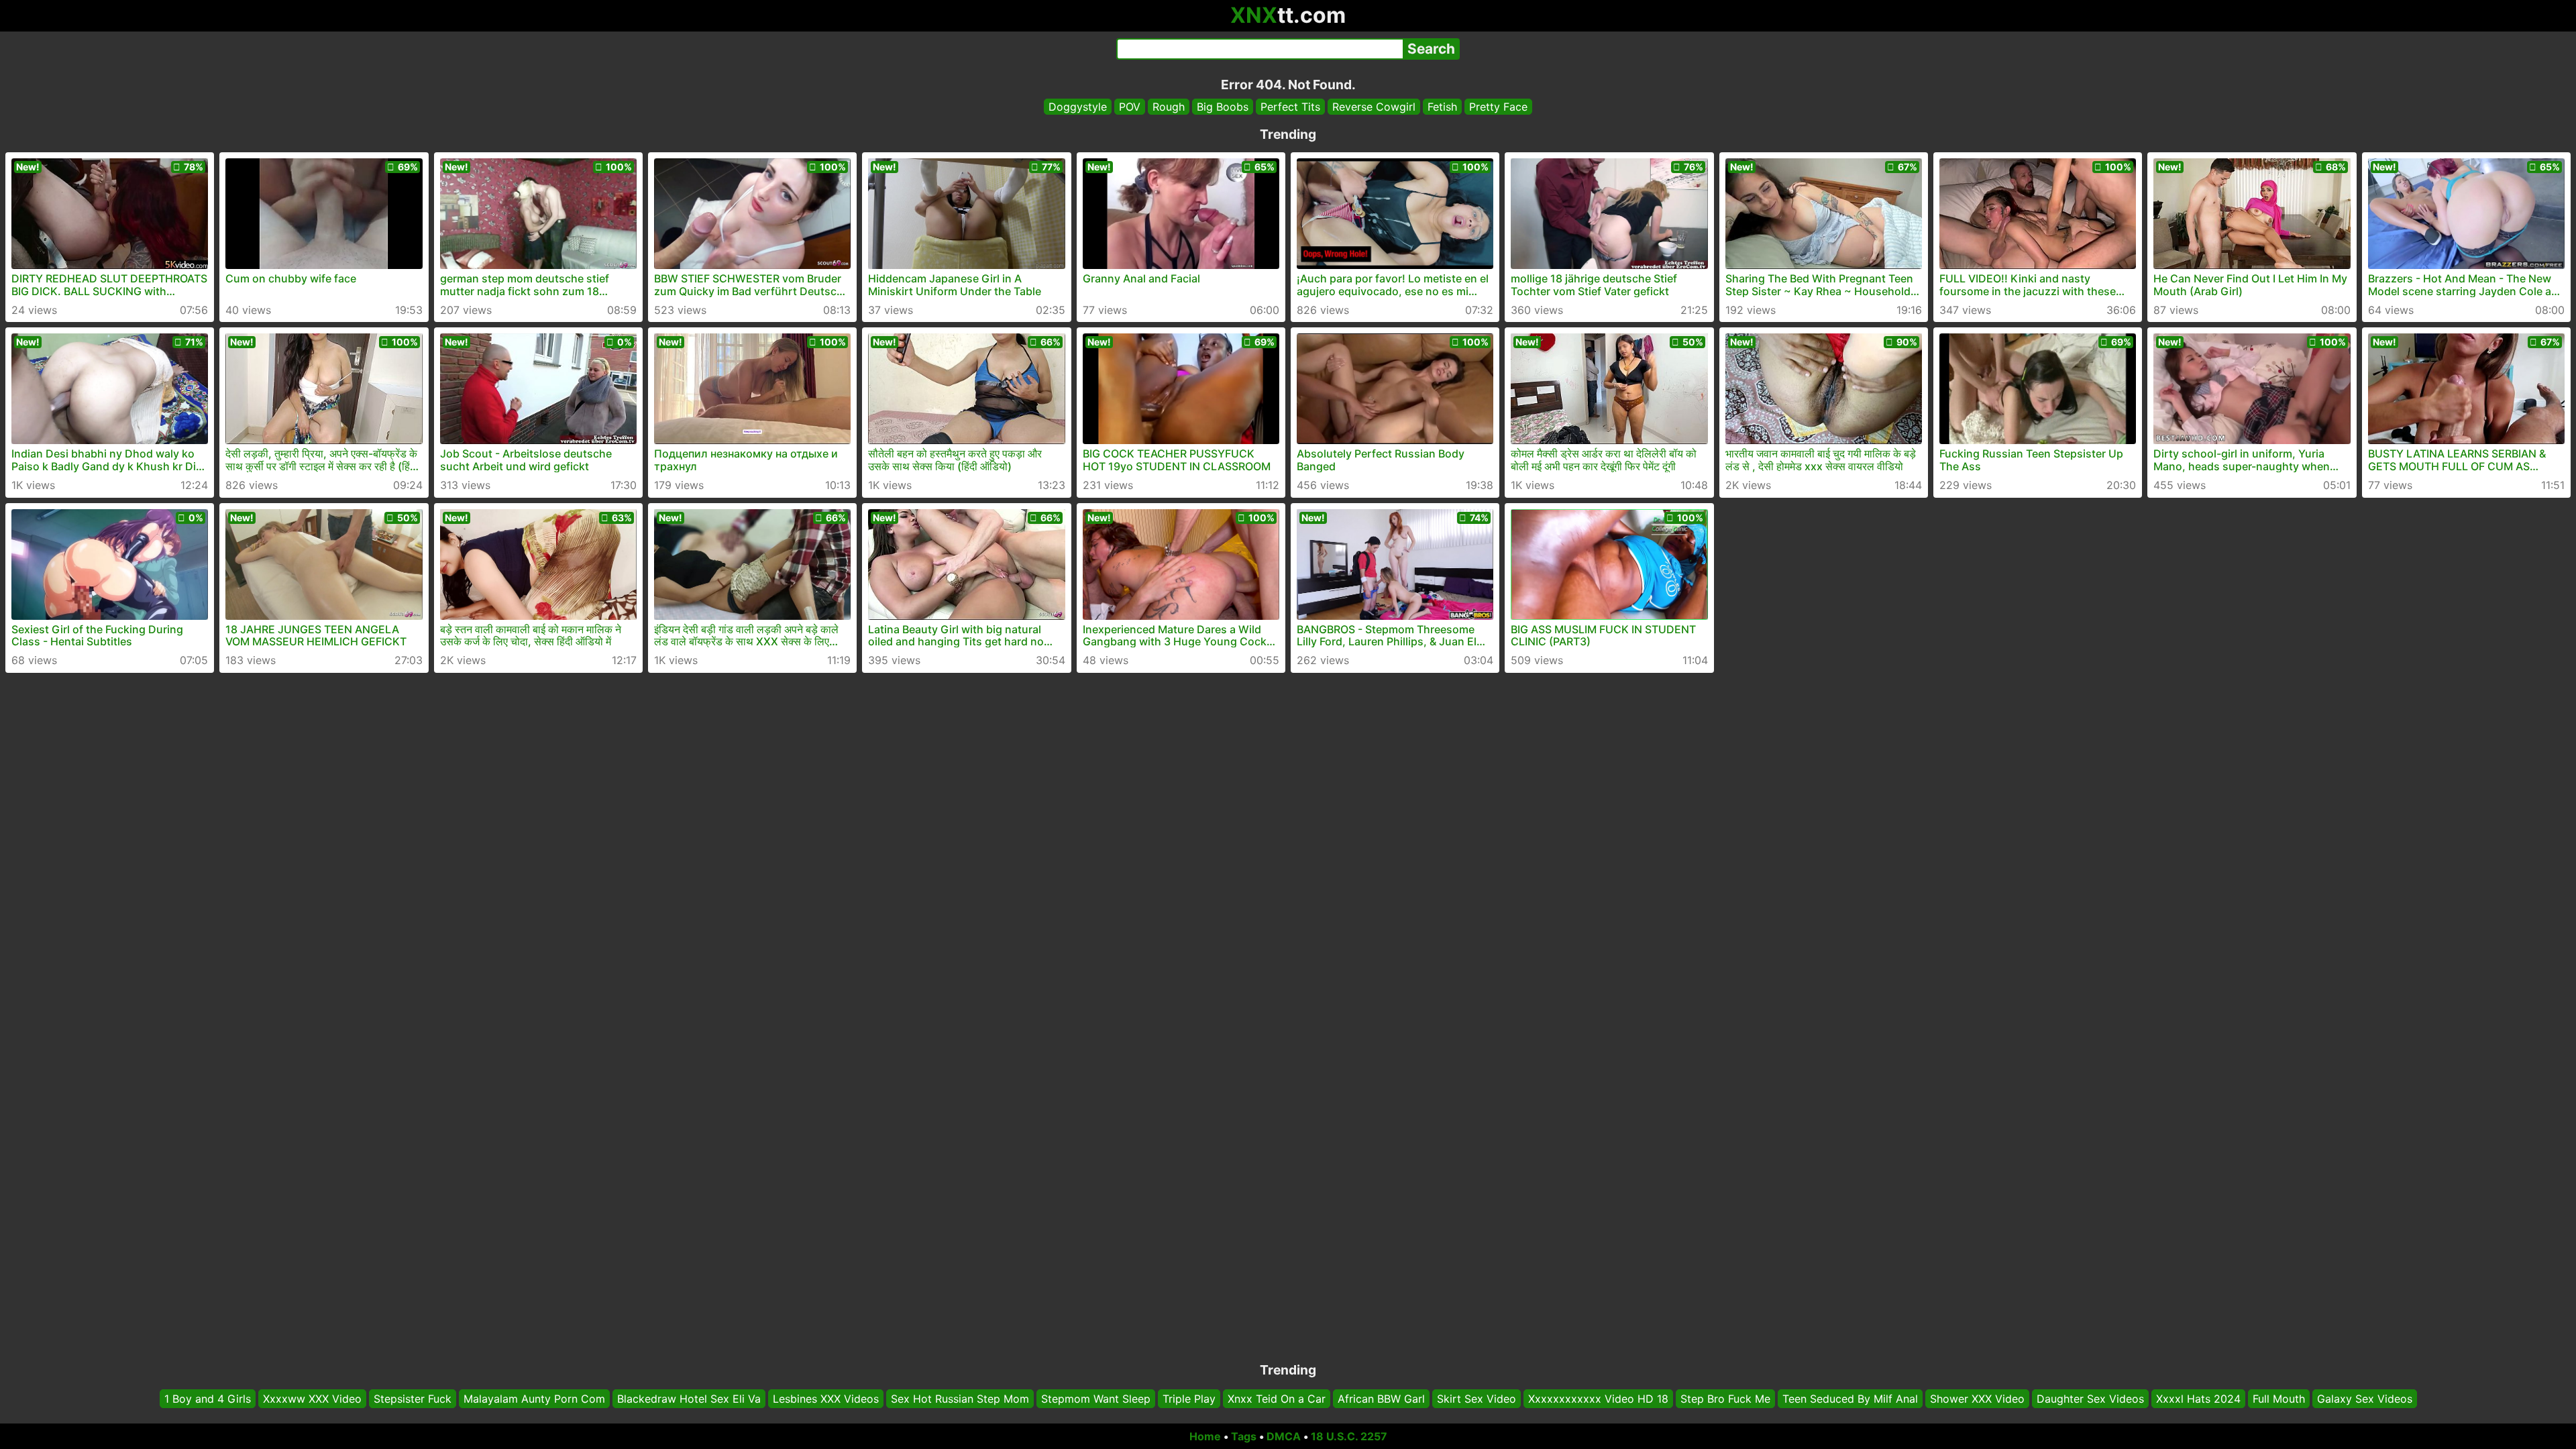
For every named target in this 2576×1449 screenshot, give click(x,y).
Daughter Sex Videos (2090, 1399)
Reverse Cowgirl (1374, 107)
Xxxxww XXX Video (312, 1399)
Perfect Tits (1290, 107)
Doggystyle (1078, 107)
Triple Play (1189, 1399)
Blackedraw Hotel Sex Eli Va (689, 1399)
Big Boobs (1223, 107)
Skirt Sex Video (1477, 1399)
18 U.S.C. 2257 (1349, 1436)
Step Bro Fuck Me (1725, 1399)
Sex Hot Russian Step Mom (960, 1399)
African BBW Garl (1381, 1399)
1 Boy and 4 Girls (208, 1399)
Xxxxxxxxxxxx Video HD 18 (1598, 1399)
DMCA (1284, 1436)
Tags (1244, 1436)
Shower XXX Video (1977, 1399)
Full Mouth (2279, 1399)
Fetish (1442, 107)
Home (1205, 1436)
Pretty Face (1498, 107)
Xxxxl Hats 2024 (2198, 1399)
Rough (1169, 107)
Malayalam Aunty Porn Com (534, 1399)
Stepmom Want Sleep (1096, 1399)
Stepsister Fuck (413, 1399)
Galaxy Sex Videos (2365, 1399)
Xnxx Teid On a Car (1277, 1399)
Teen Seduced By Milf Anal (1850, 1399)
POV (1130, 107)
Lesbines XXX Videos (826, 1399)
